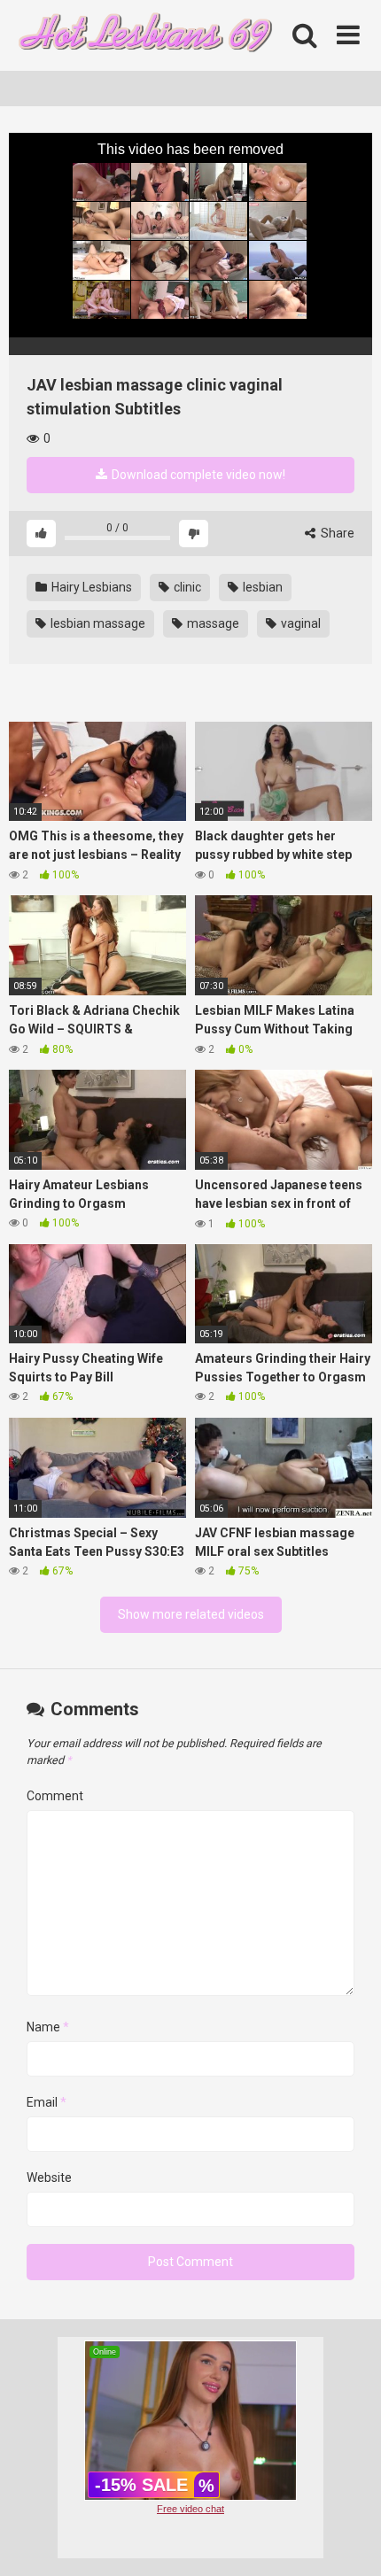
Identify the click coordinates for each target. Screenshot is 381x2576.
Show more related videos (191, 1614)
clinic (186, 587)
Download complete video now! (197, 475)
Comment (55, 1796)
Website (49, 2178)
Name (48, 2027)
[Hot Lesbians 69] (142, 36)
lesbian (261, 587)
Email (47, 2102)
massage (212, 623)
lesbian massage (97, 623)
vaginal (299, 623)
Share (336, 533)
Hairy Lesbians (90, 587)
